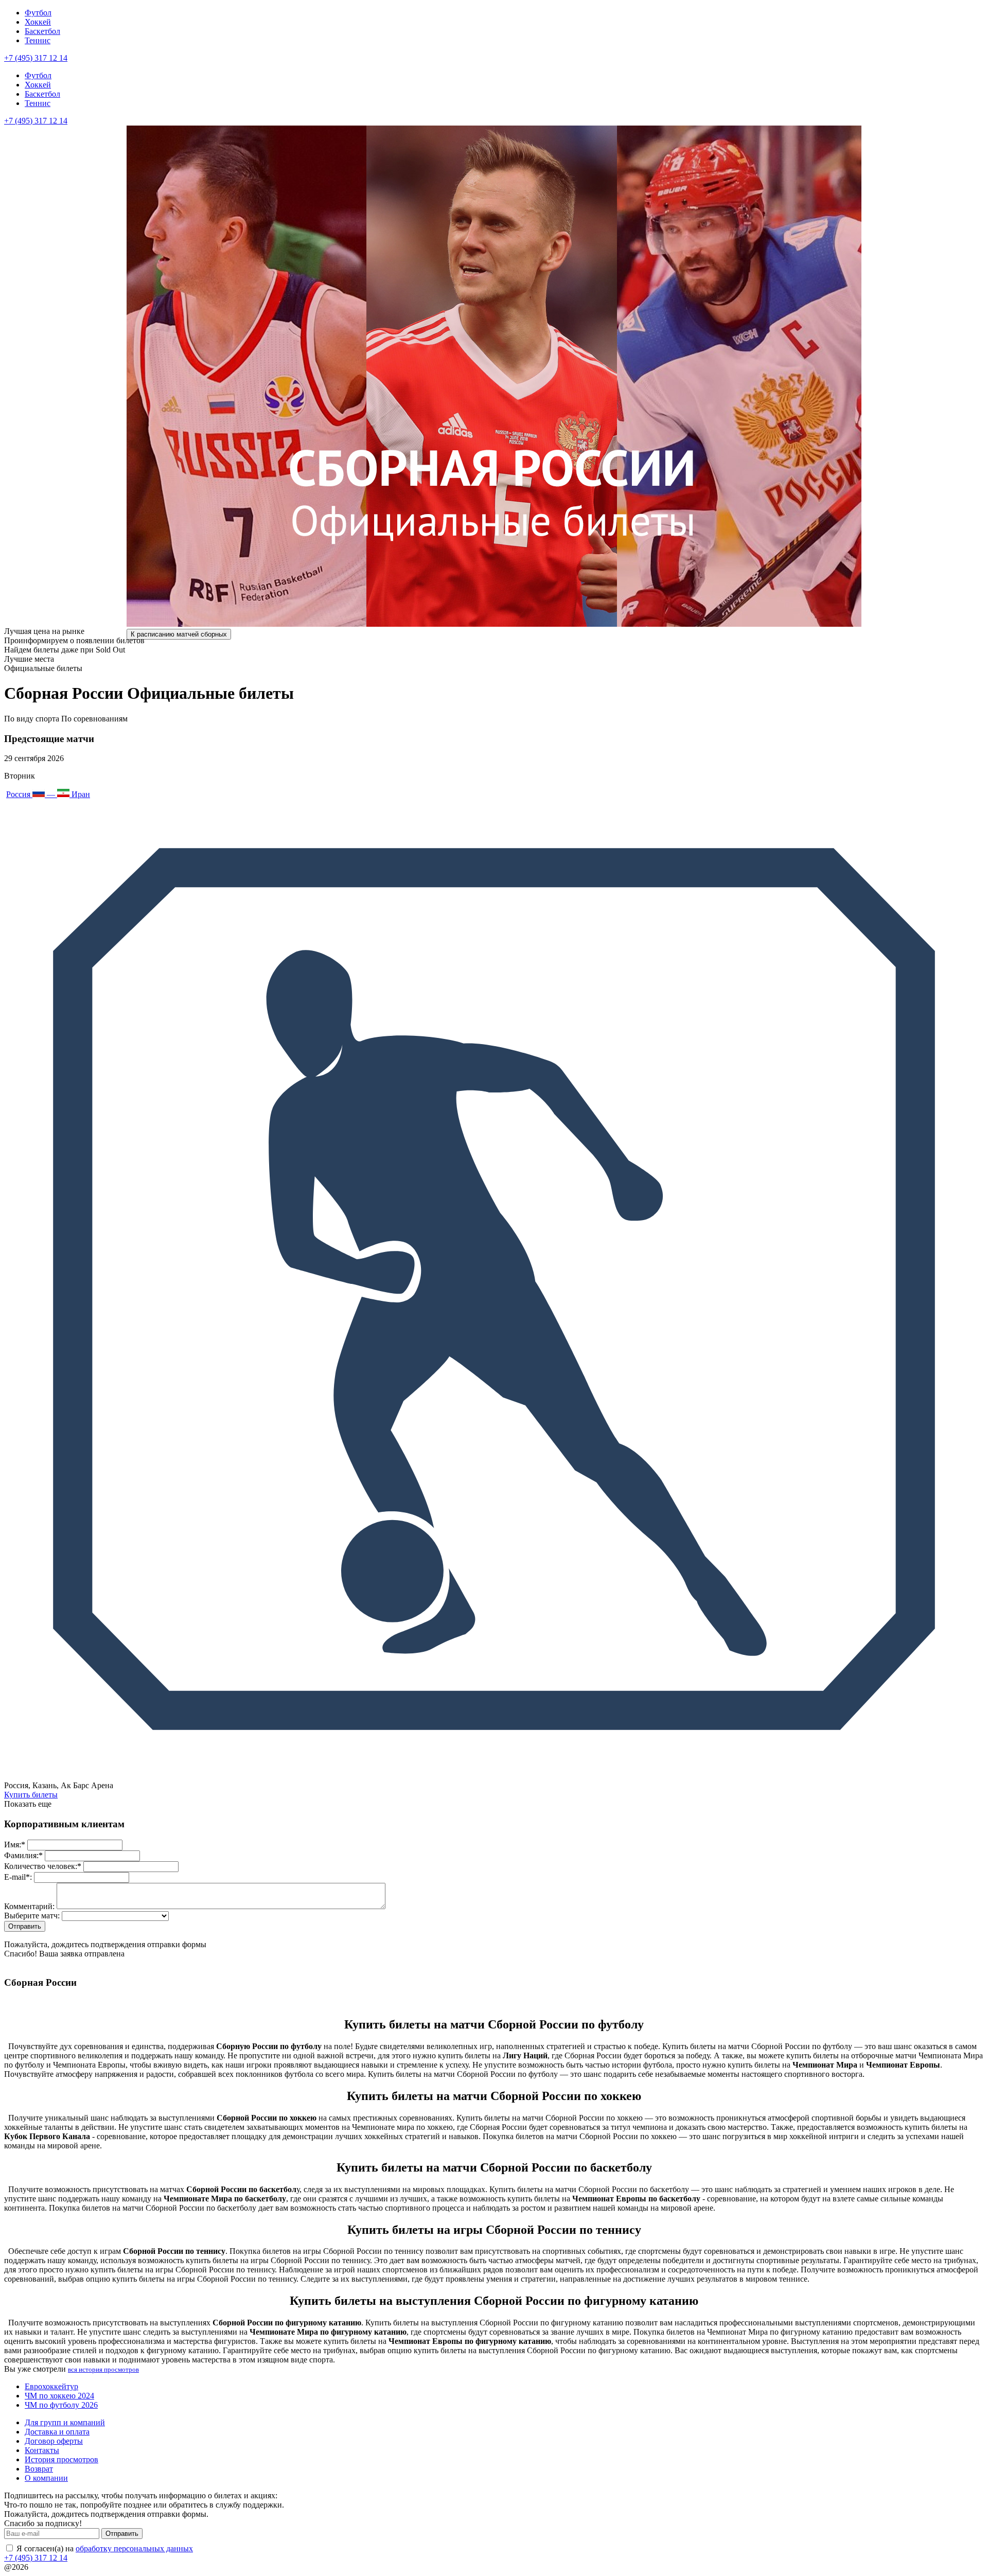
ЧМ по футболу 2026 (61, 2405)
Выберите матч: (32, 1916)
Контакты (42, 2450)
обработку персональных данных (134, 2548)
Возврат (39, 2469)
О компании (46, 2478)
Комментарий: (29, 1906)
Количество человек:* (43, 1866)
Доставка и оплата (57, 2432)
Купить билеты (31, 1795)
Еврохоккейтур (51, 2386)
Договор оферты (54, 2441)
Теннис (38, 40)
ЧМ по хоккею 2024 (59, 2396)
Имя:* (15, 1845)
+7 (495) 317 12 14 (36, 58)
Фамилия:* (23, 1855)
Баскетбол (42, 31)
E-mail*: (18, 1877)
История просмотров (61, 2459)
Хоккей (38, 22)
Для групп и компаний (65, 2422)
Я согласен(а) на (104, 2548)
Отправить (122, 2534)
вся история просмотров (103, 2369)
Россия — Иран (48, 794)
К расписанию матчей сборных (179, 634)
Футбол (38, 13)
